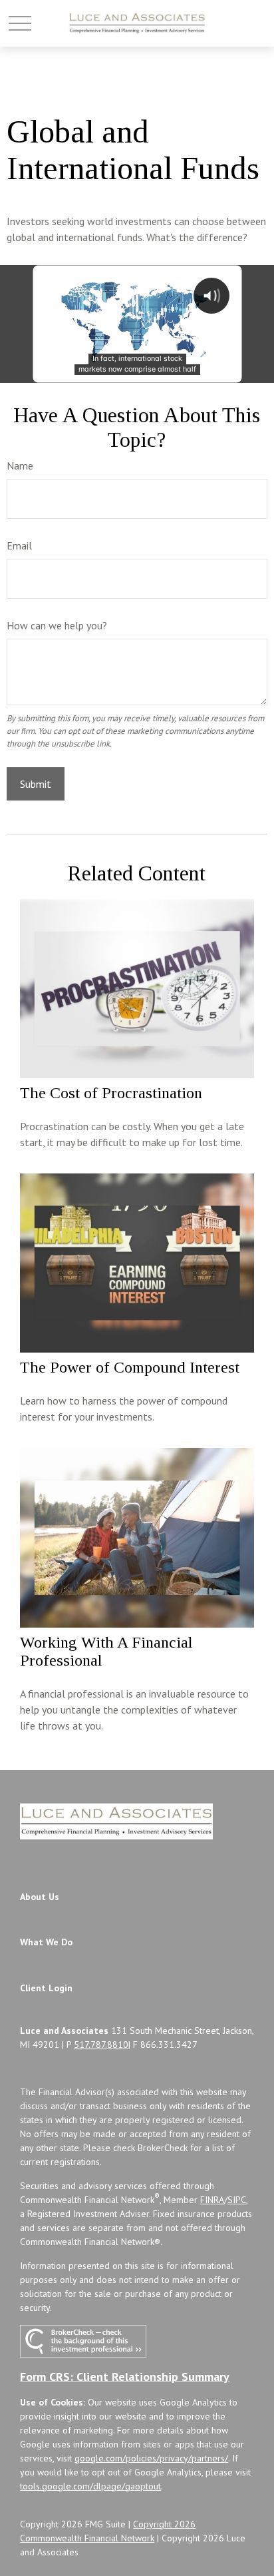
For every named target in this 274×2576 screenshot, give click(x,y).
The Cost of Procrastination (111, 1093)
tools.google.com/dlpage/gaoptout (90, 2486)
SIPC (237, 2200)
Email (19, 545)
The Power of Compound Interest (130, 1367)
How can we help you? (57, 625)
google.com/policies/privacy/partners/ (151, 2458)
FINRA (212, 2200)
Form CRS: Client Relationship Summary (125, 2377)
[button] (40, 1897)
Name (20, 466)
